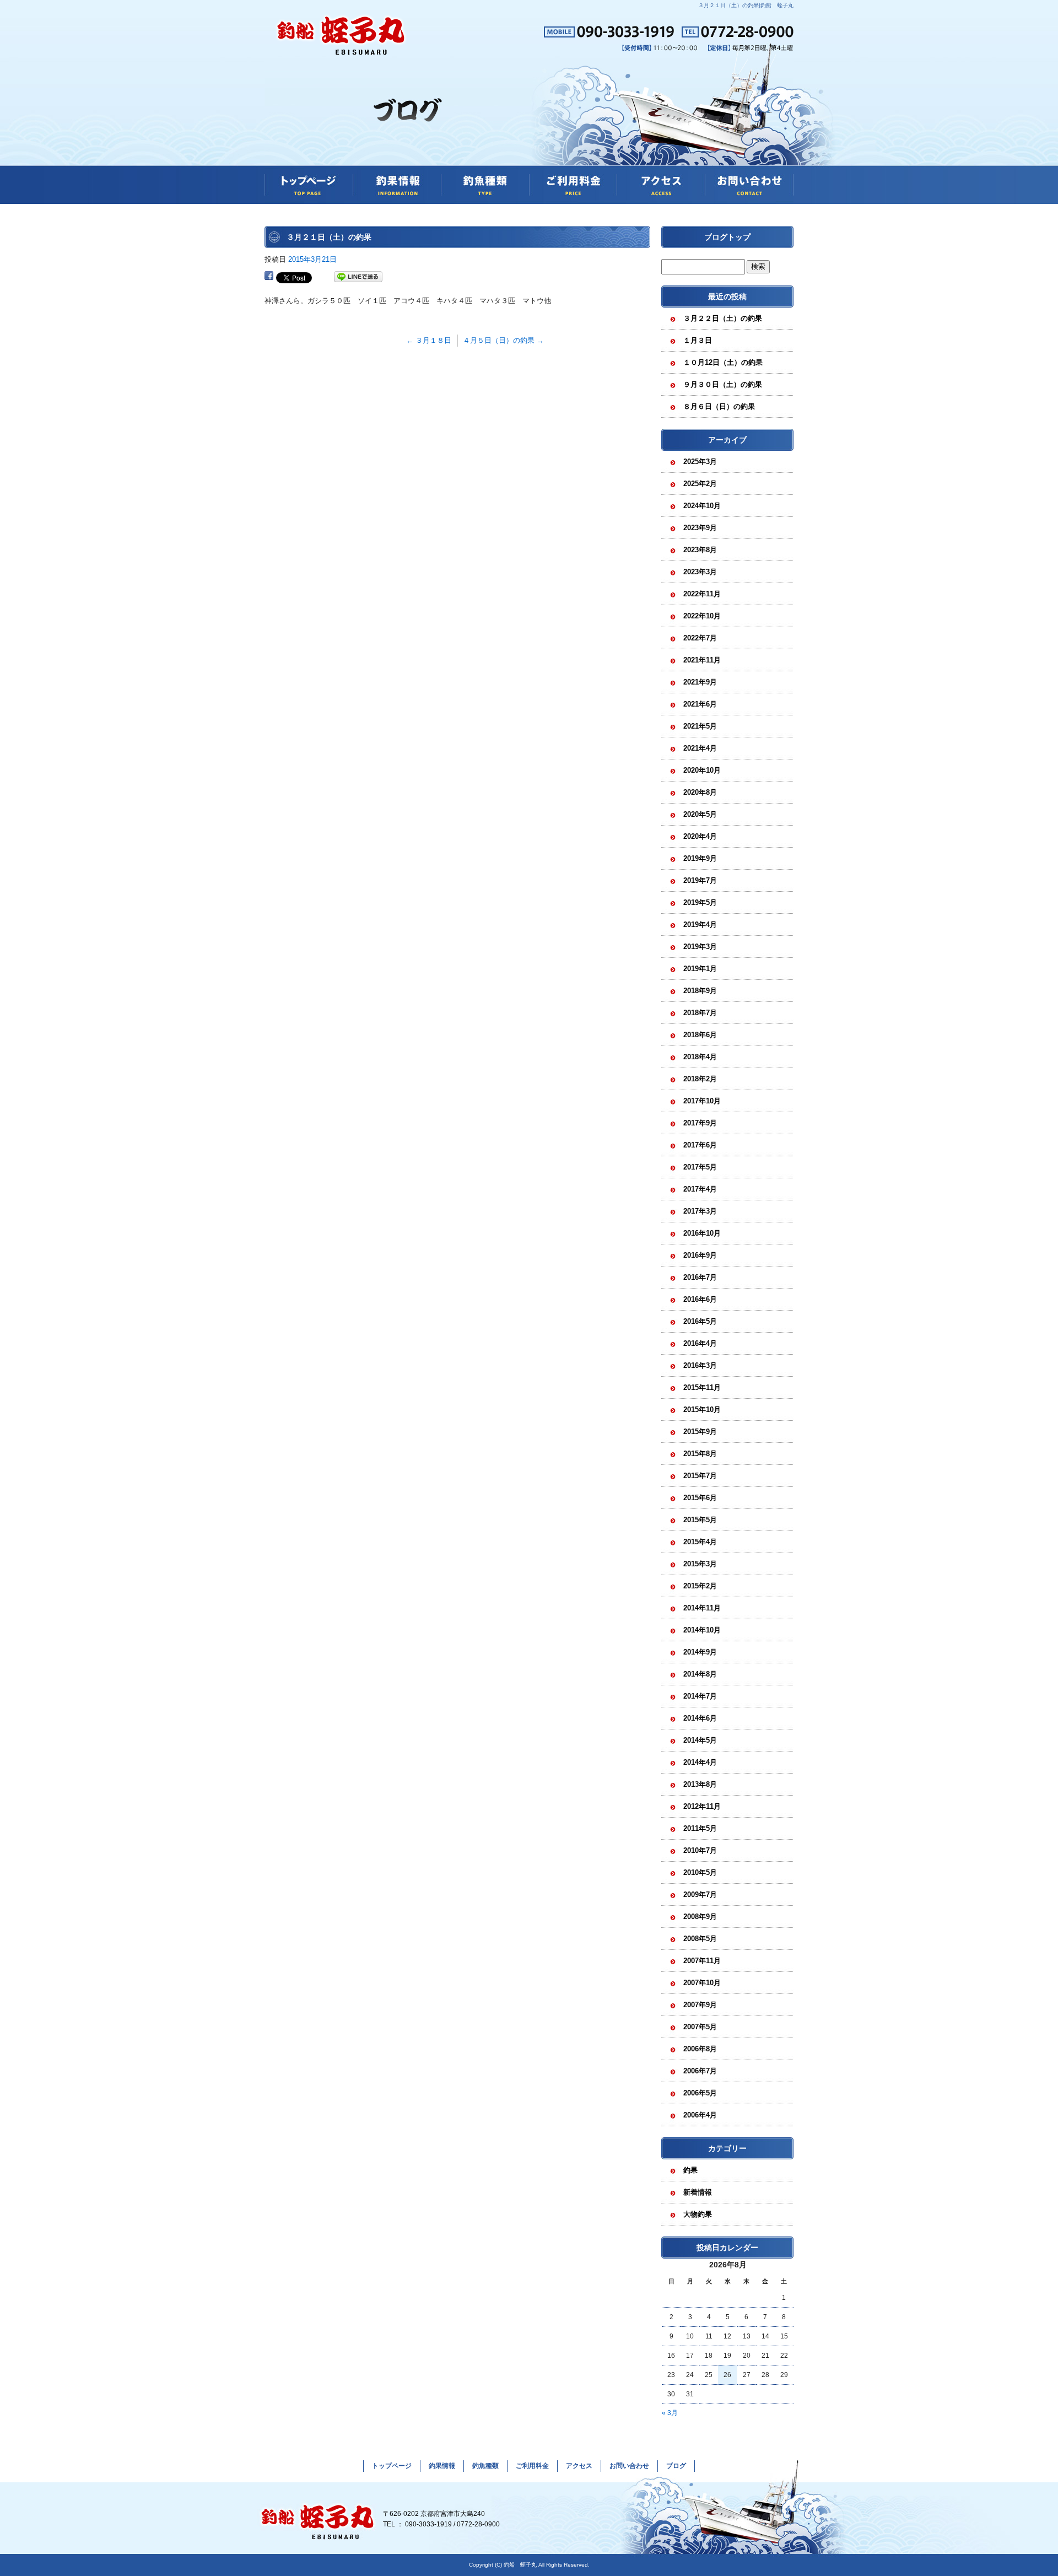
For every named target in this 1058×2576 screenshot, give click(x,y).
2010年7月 (700, 1850)
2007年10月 (702, 1983)
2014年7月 (700, 1696)
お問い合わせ (749, 185)
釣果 (690, 2170)
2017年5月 (700, 1167)
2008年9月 (700, 1917)
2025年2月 (700, 484)
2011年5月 (700, 1828)
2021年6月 (700, 704)
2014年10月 (702, 1630)
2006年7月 (700, 2071)
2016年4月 (700, 1343)
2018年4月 (700, 1057)
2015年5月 (700, 1520)
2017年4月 (700, 1189)
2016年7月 (700, 1277)
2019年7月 (700, 880)
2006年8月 (700, 2049)
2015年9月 (700, 1432)
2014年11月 (702, 1608)
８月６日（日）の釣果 (719, 406)
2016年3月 (700, 1365)
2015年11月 (702, 1387)
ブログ (676, 2466)
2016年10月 (702, 1233)
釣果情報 (397, 185)
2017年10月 (702, 1101)
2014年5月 (700, 1740)
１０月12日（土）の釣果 (723, 362)
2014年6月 (700, 1718)
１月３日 (698, 340)
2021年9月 (700, 682)
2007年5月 (700, 2027)
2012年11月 (702, 1806)
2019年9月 (700, 858)
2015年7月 (700, 1476)
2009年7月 (700, 1895)
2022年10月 (702, 616)
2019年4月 (700, 925)
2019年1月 (700, 969)
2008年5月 (700, 1939)
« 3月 (670, 2413)
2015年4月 (700, 1542)
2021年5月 (700, 726)
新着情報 (698, 2192)
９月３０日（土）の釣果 (723, 384)
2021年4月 (700, 748)
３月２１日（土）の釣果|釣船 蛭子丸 (746, 5)
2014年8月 (700, 1674)
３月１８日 (429, 340)
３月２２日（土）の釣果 (723, 318)
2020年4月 (700, 836)
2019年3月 (700, 947)
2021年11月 (702, 660)
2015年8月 (700, 1454)
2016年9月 (700, 1255)
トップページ (309, 185)
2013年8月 (700, 1784)
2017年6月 (700, 1145)
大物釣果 (698, 2214)
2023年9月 (700, 528)
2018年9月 (700, 991)
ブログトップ (727, 237)
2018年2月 (700, 1079)
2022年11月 (702, 594)
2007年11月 (702, 1961)
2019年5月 (700, 902)
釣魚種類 (485, 185)
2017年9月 (700, 1123)
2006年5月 (700, 2093)
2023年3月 (700, 572)
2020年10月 (702, 770)
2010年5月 (700, 1872)
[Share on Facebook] (269, 277)
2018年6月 (700, 1035)
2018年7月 (700, 1013)
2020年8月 (700, 792)
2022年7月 (700, 638)
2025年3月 (700, 462)
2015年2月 (700, 1586)
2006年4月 (700, 2115)
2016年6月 (700, 1299)
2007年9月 (700, 2005)
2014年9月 (700, 1652)
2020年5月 (700, 814)
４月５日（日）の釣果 (503, 340)
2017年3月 (700, 1211)
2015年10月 (702, 1410)
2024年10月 (702, 506)
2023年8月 (700, 550)
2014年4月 (700, 1762)
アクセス (661, 185)
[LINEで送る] (358, 277)
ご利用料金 (573, 185)
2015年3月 (700, 1564)
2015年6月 (700, 1498)
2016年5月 (700, 1321)
